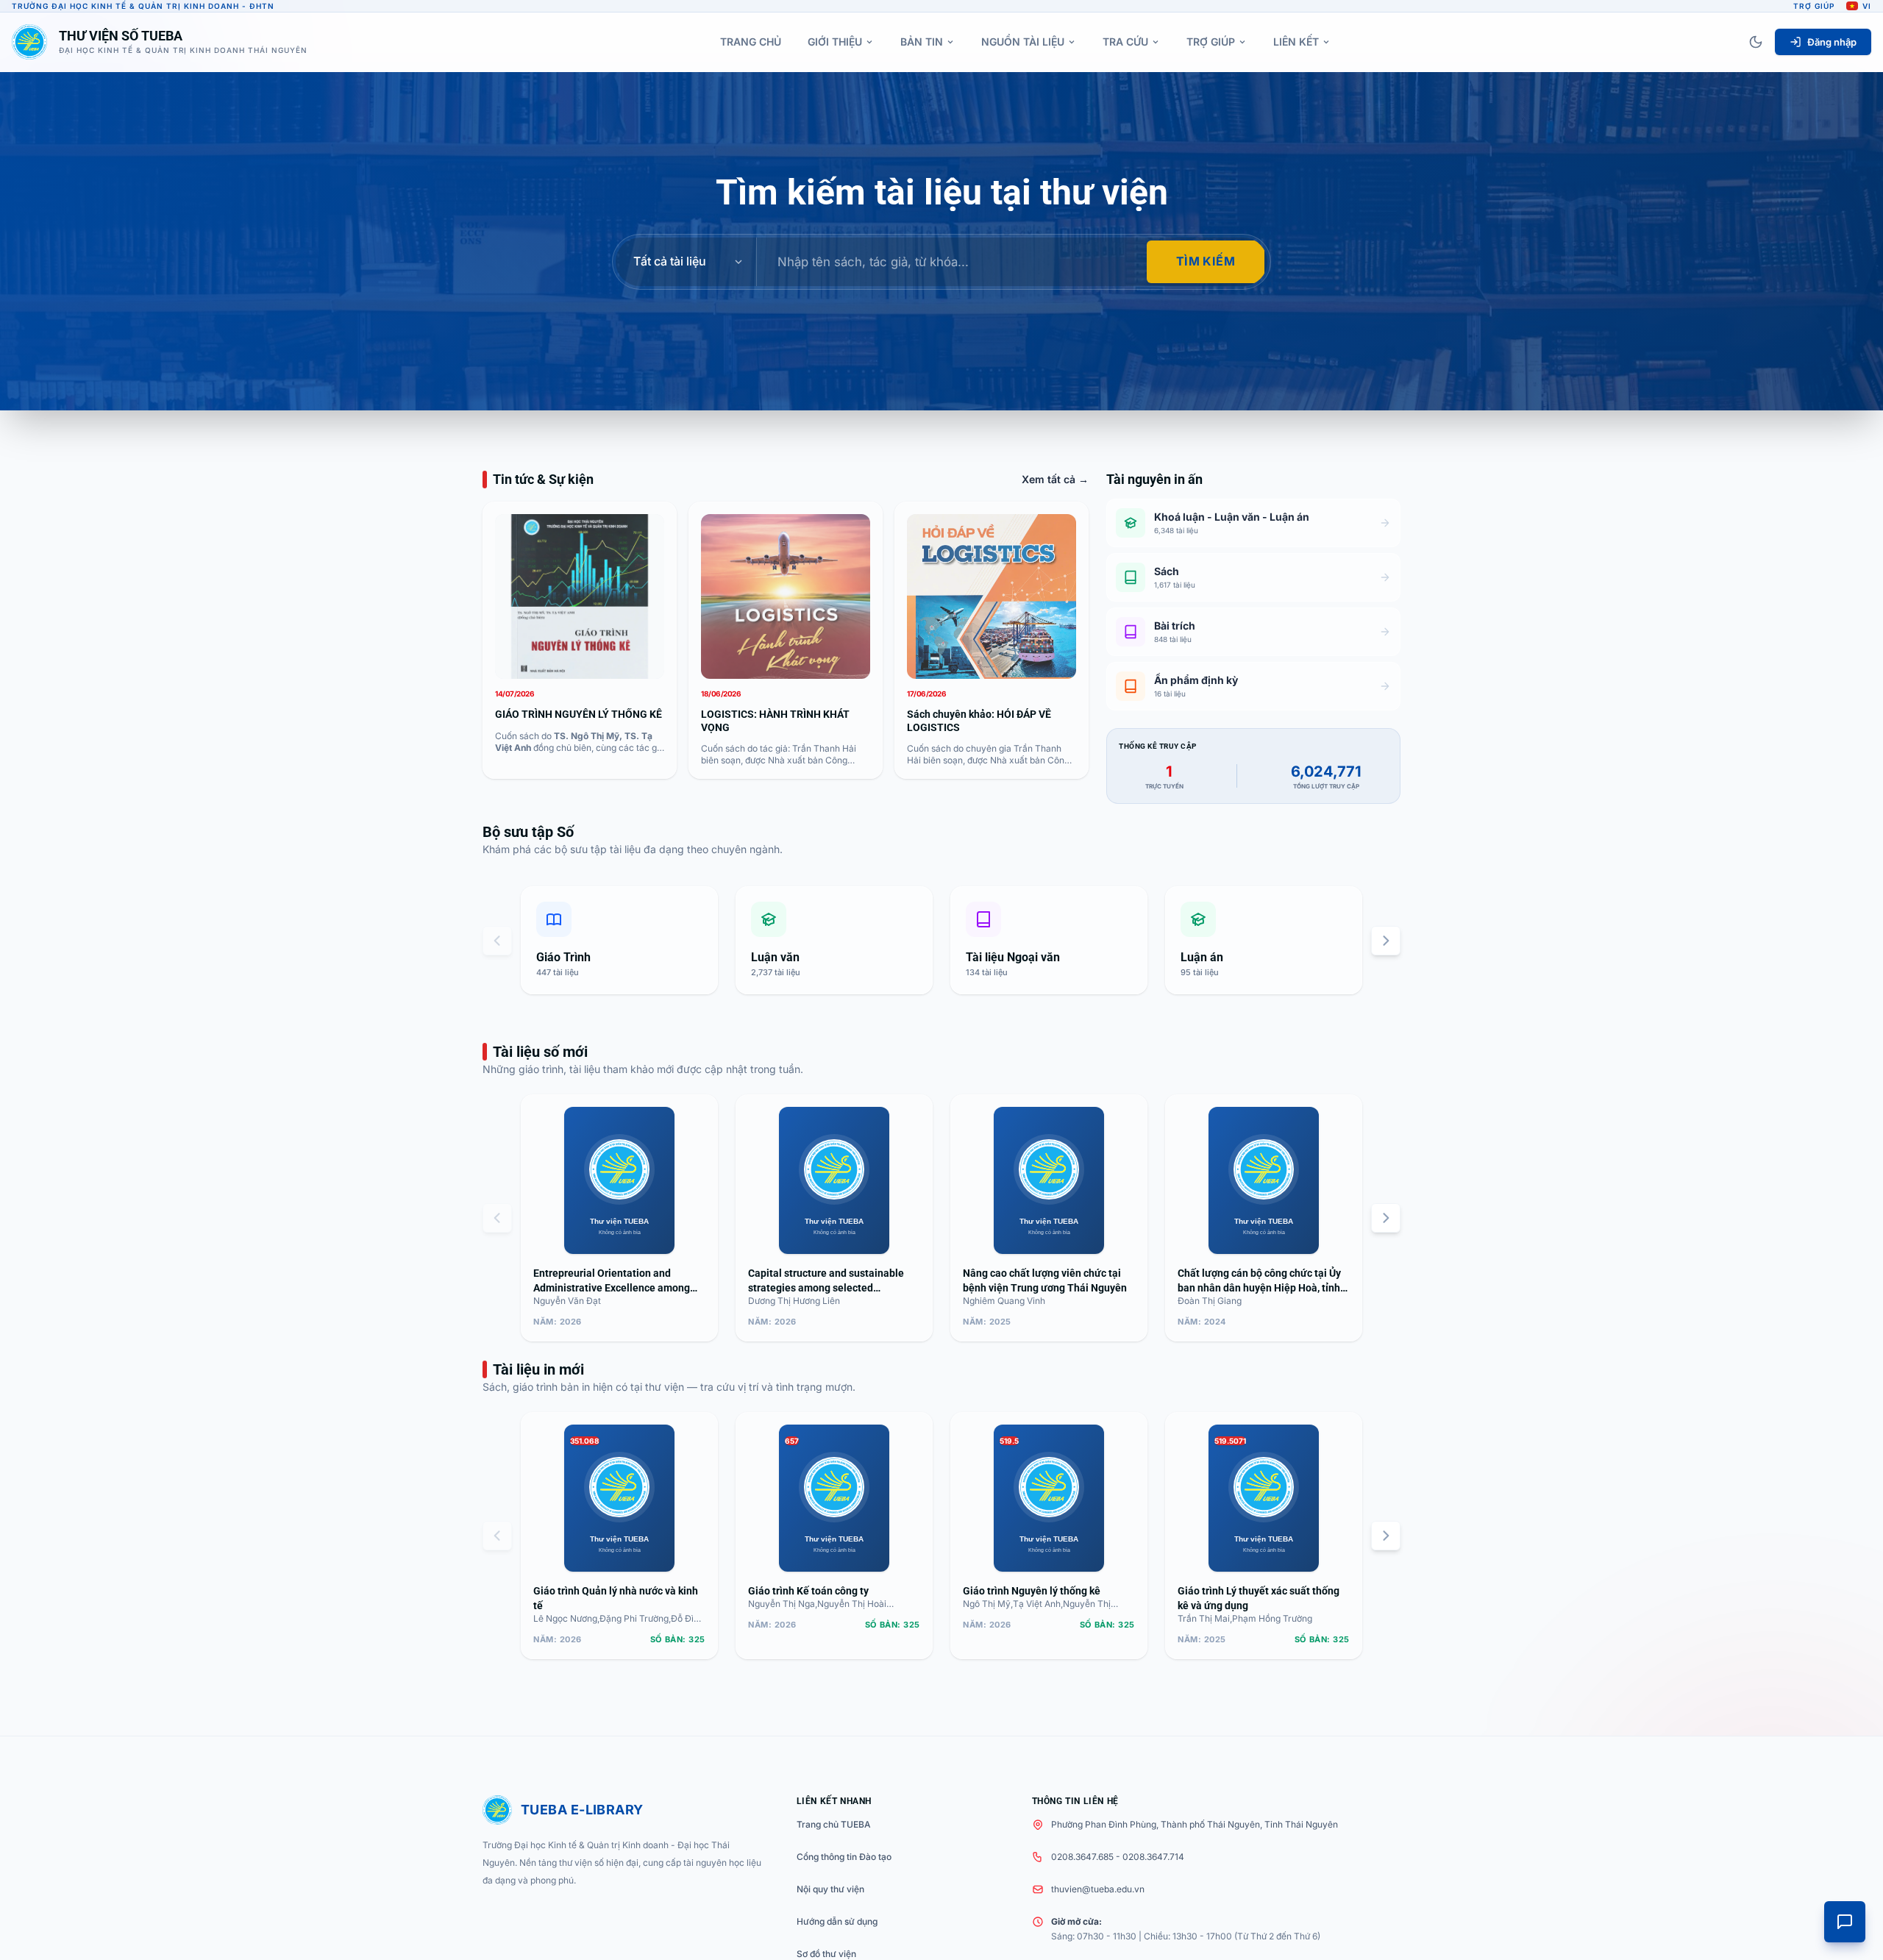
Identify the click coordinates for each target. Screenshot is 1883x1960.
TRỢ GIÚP (1211, 42)
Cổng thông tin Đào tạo (844, 1857)
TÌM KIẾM (1206, 261)
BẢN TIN (922, 42)
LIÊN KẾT (1296, 42)
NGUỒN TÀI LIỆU (1023, 42)
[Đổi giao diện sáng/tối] (1756, 42)
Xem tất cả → (1055, 479)
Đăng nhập (1832, 42)
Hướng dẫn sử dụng (837, 1921)
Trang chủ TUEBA (834, 1824)
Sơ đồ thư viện (826, 1954)
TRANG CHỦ (751, 42)
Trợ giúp (1814, 6)
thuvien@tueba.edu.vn (1098, 1889)
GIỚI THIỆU (835, 42)
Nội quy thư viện (830, 1889)
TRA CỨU (1125, 42)
